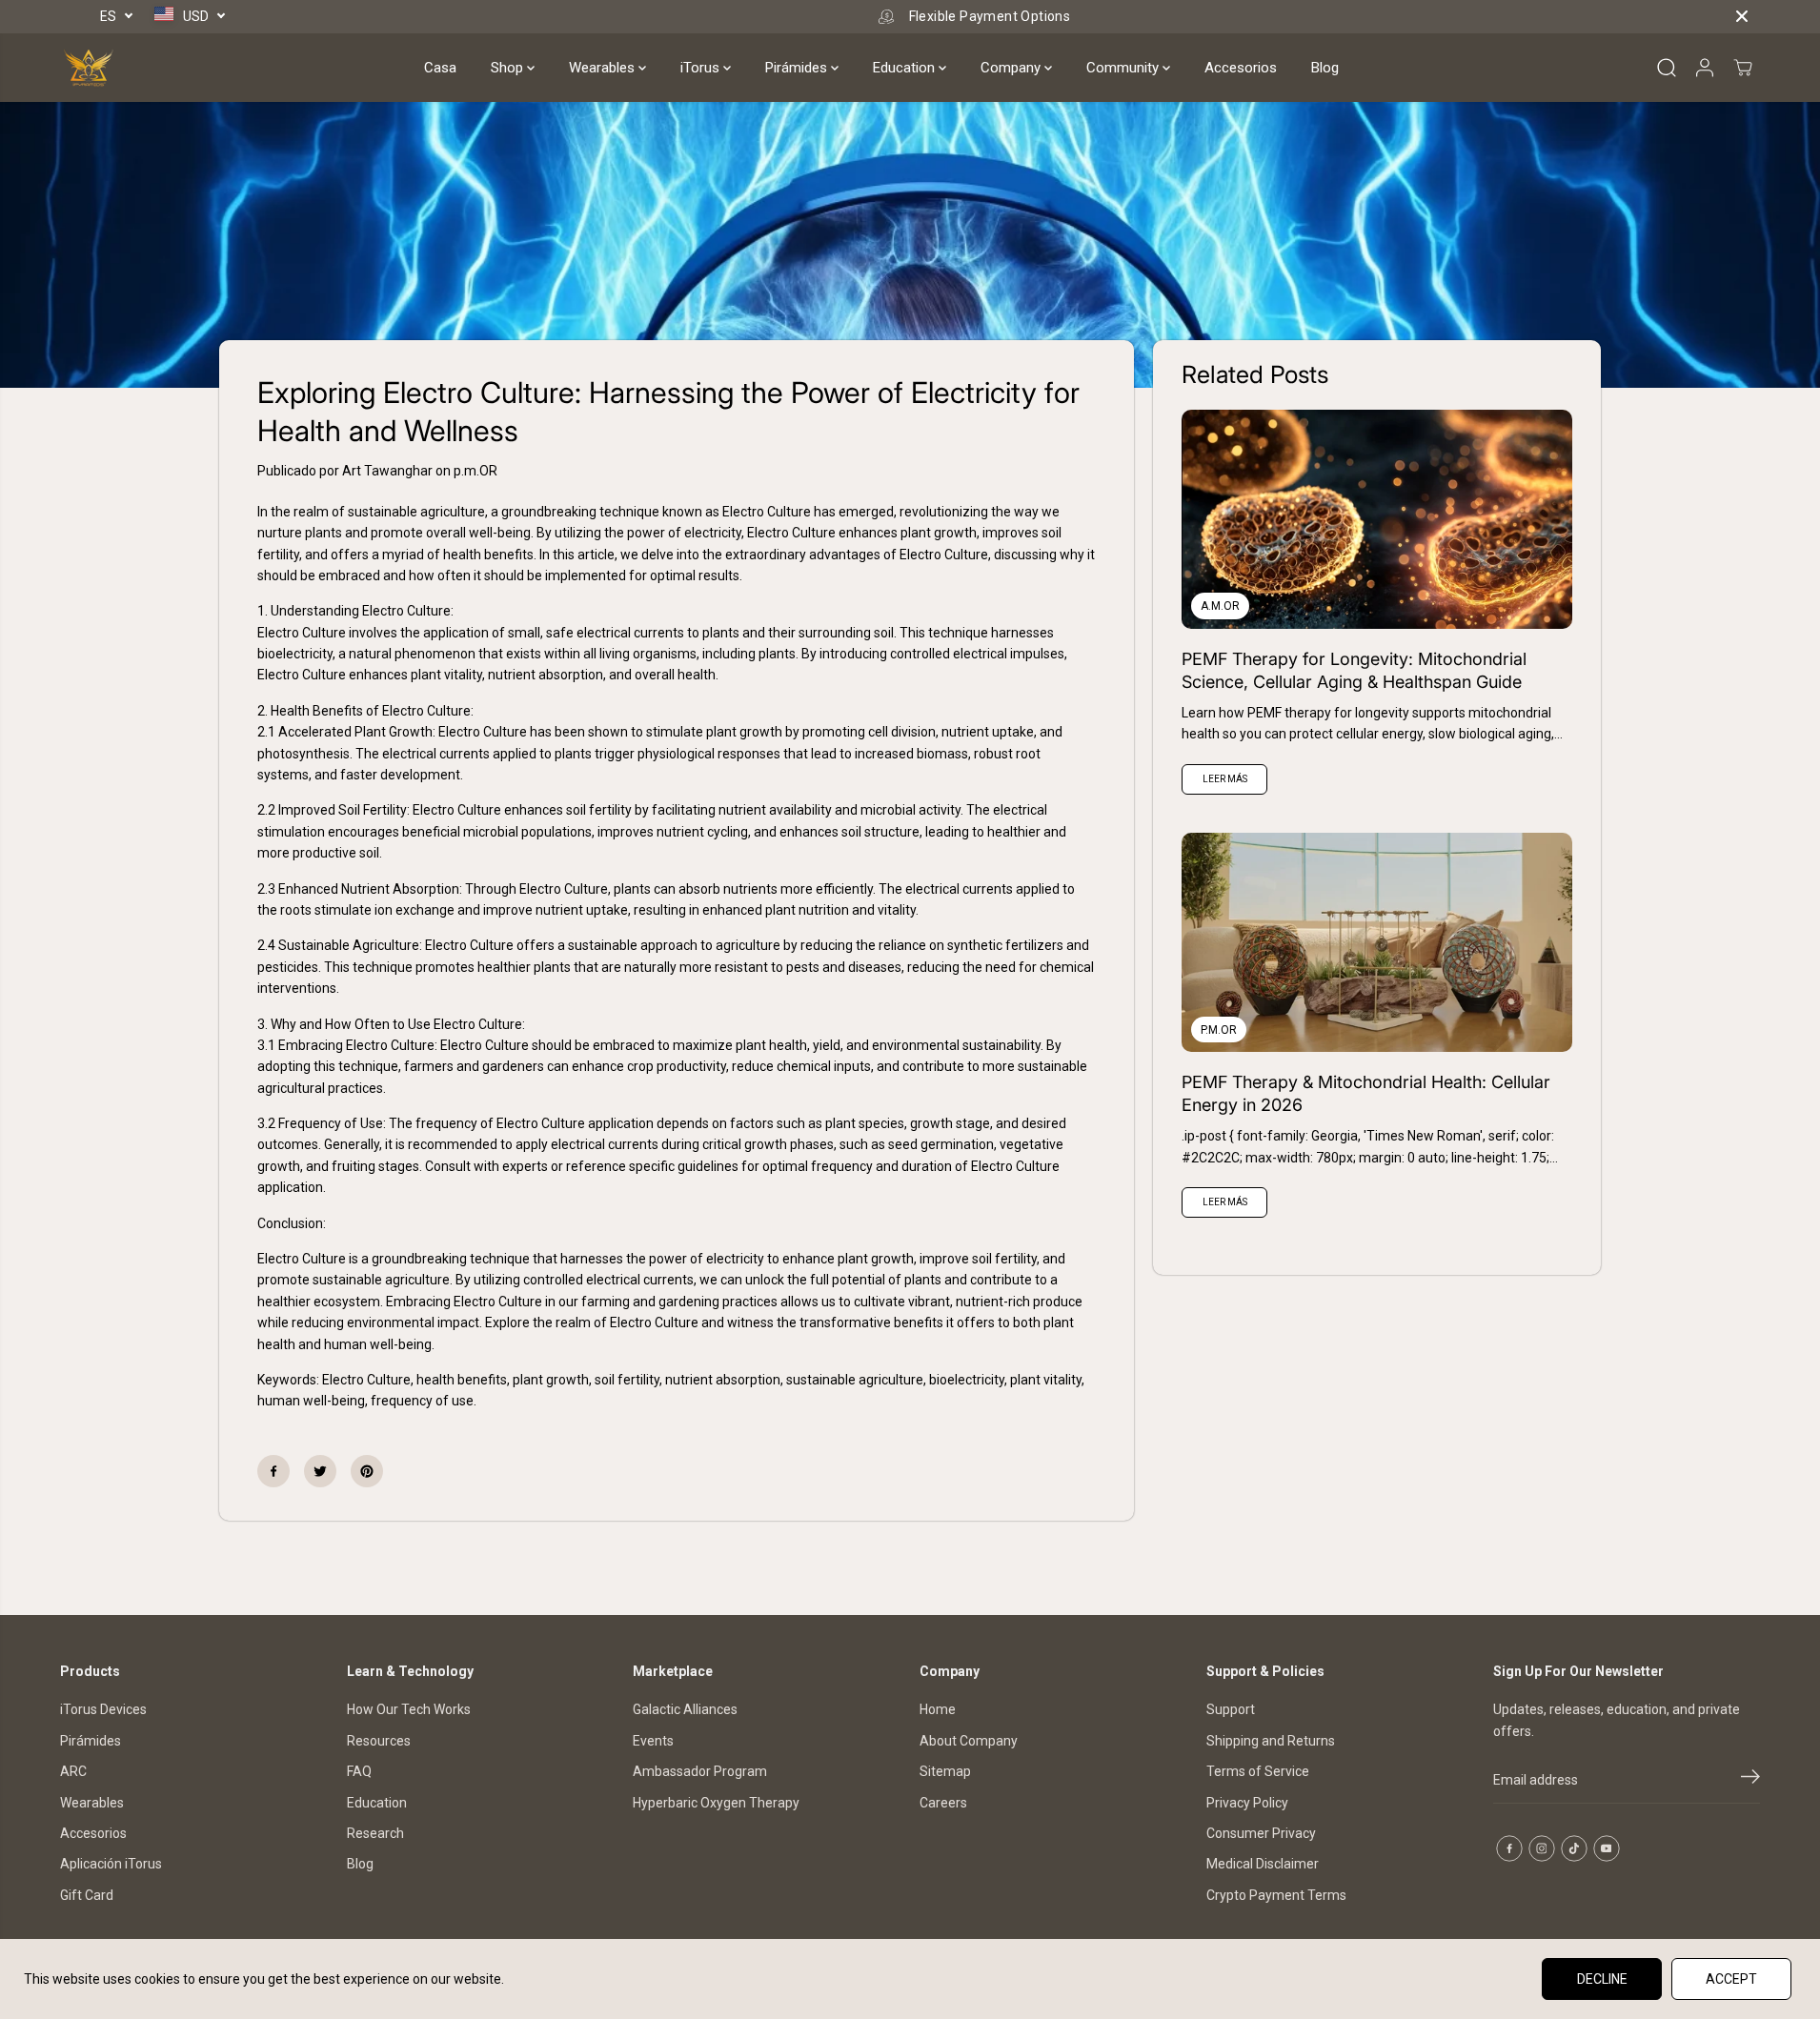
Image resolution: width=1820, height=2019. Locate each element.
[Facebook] (273, 1471)
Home (938, 1709)
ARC (73, 1771)
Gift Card (87, 1895)
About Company (969, 1741)
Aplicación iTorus (111, 1864)
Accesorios (1241, 68)
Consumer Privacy (1261, 1833)
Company (1012, 68)
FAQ (359, 1771)
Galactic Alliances (685, 1709)
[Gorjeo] (320, 1471)
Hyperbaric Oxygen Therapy (716, 1803)
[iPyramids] (89, 68)
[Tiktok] (1574, 1848)
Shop (509, 68)
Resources (379, 1741)
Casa (440, 68)
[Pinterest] (367, 1471)
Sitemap (945, 1771)
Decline (1602, 1979)
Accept (1731, 1979)
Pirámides (798, 68)
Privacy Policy (1247, 1803)
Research (375, 1833)
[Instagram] (1542, 1848)
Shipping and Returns (1271, 1741)
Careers (943, 1803)
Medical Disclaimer (1263, 1864)
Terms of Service (1258, 1771)
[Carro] (1743, 68)
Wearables (604, 68)
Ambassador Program (700, 1771)
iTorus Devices (103, 1709)
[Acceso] (1705, 68)
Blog (1325, 68)
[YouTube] (1607, 1848)
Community (1124, 68)
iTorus (702, 68)
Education (906, 68)
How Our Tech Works (409, 1709)
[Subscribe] (1750, 1780)
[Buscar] (1667, 68)
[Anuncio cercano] (1742, 16)
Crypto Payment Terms (1276, 1895)
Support (1231, 1709)
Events (653, 1741)
